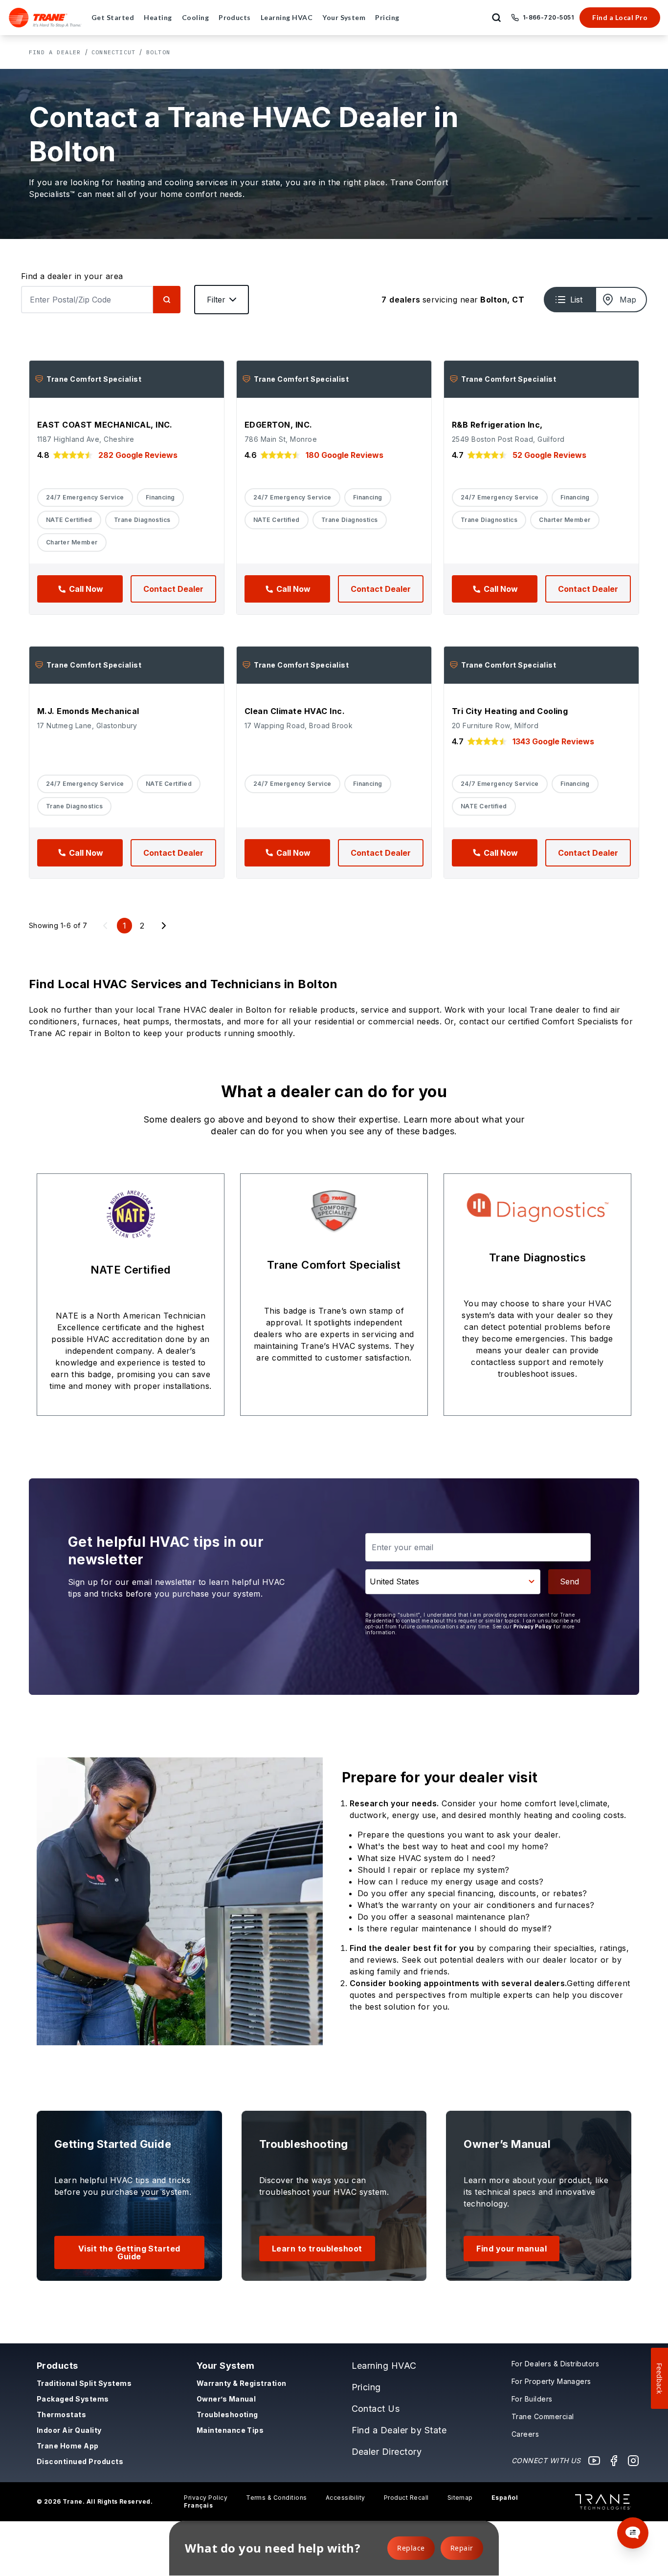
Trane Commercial (543, 2416)
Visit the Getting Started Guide (129, 2252)
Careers (525, 2434)
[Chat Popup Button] (633, 2533)
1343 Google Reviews (553, 741)
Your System (225, 2366)
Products (57, 2366)
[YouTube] (594, 2461)
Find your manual (512, 2249)
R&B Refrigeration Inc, (497, 425)
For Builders (532, 2399)
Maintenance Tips (230, 2430)
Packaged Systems (73, 2399)
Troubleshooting (227, 2414)
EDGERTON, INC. (278, 425)
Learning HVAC (384, 2366)
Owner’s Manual (226, 2399)
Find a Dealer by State (399, 2430)
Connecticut (113, 52)
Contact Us (376, 2409)
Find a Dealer (55, 52)
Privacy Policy (533, 1626)
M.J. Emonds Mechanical (88, 711)
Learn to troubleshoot (317, 2249)
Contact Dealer (173, 589)
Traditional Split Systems (84, 2383)
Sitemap (460, 2498)
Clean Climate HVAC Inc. (295, 711)
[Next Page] (164, 926)
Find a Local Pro (620, 17)
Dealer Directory (387, 2452)
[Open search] (496, 18)
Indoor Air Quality (69, 2430)
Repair (462, 2548)
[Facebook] (614, 2461)
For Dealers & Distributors (555, 2364)
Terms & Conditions (277, 2498)
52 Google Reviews (549, 455)
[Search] (167, 300)
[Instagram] (633, 2461)
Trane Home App (68, 2446)
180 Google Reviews (345, 455)
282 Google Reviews (138, 455)
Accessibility (345, 2498)
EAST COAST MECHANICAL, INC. (105, 425)
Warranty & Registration (242, 2383)
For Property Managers (551, 2381)
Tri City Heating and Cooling (510, 711)
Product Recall (406, 2498)
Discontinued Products (80, 2461)
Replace (411, 2548)
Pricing (366, 2387)
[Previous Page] (105, 926)
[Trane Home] (45, 18)
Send (569, 1581)
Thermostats (61, 2414)
